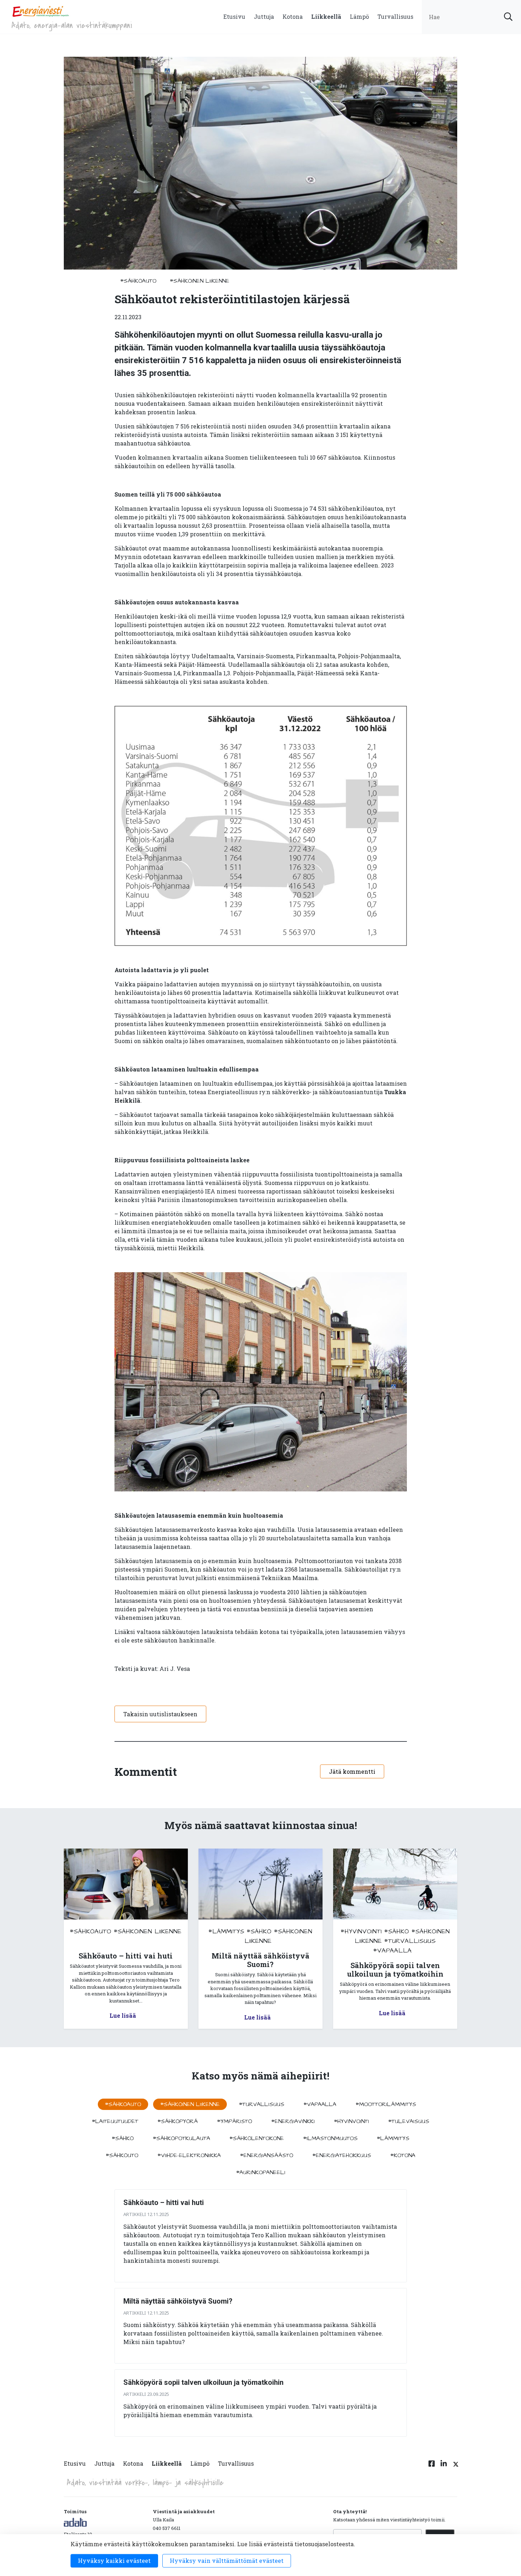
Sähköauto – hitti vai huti (164, 2203)
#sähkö (259, 1931)
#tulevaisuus (409, 2121)
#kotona (403, 2155)
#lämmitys (226, 1931)
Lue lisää (123, 2015)
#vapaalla (393, 1951)
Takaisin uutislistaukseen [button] (160, 1714)
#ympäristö (234, 2121)
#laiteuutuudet (115, 2121)
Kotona (293, 16)
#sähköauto (138, 281)
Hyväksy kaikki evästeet (114, 2561)
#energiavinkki (293, 2121)
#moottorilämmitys (386, 2104)
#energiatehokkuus (342, 2155)
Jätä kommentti (352, 1771)
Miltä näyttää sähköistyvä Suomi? (178, 2301)
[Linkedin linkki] (444, 2468)
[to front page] (40, 11)
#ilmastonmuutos (330, 2138)
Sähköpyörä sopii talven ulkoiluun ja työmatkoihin (203, 2382)
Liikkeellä (326, 16)
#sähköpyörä (178, 2121)
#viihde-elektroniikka (189, 2155)
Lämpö (359, 16)
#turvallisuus (410, 1941)
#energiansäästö (267, 2155)
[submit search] (508, 17)
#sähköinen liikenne (200, 281)
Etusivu (234, 16)
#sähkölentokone (257, 2138)
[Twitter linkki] (455, 2468)
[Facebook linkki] (432, 2468)
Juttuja (264, 16)
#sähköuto (122, 2155)
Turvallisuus (395, 16)
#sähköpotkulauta (181, 2138)
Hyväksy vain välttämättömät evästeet (227, 2561)
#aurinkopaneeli (261, 2172)
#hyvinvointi (361, 1931)
